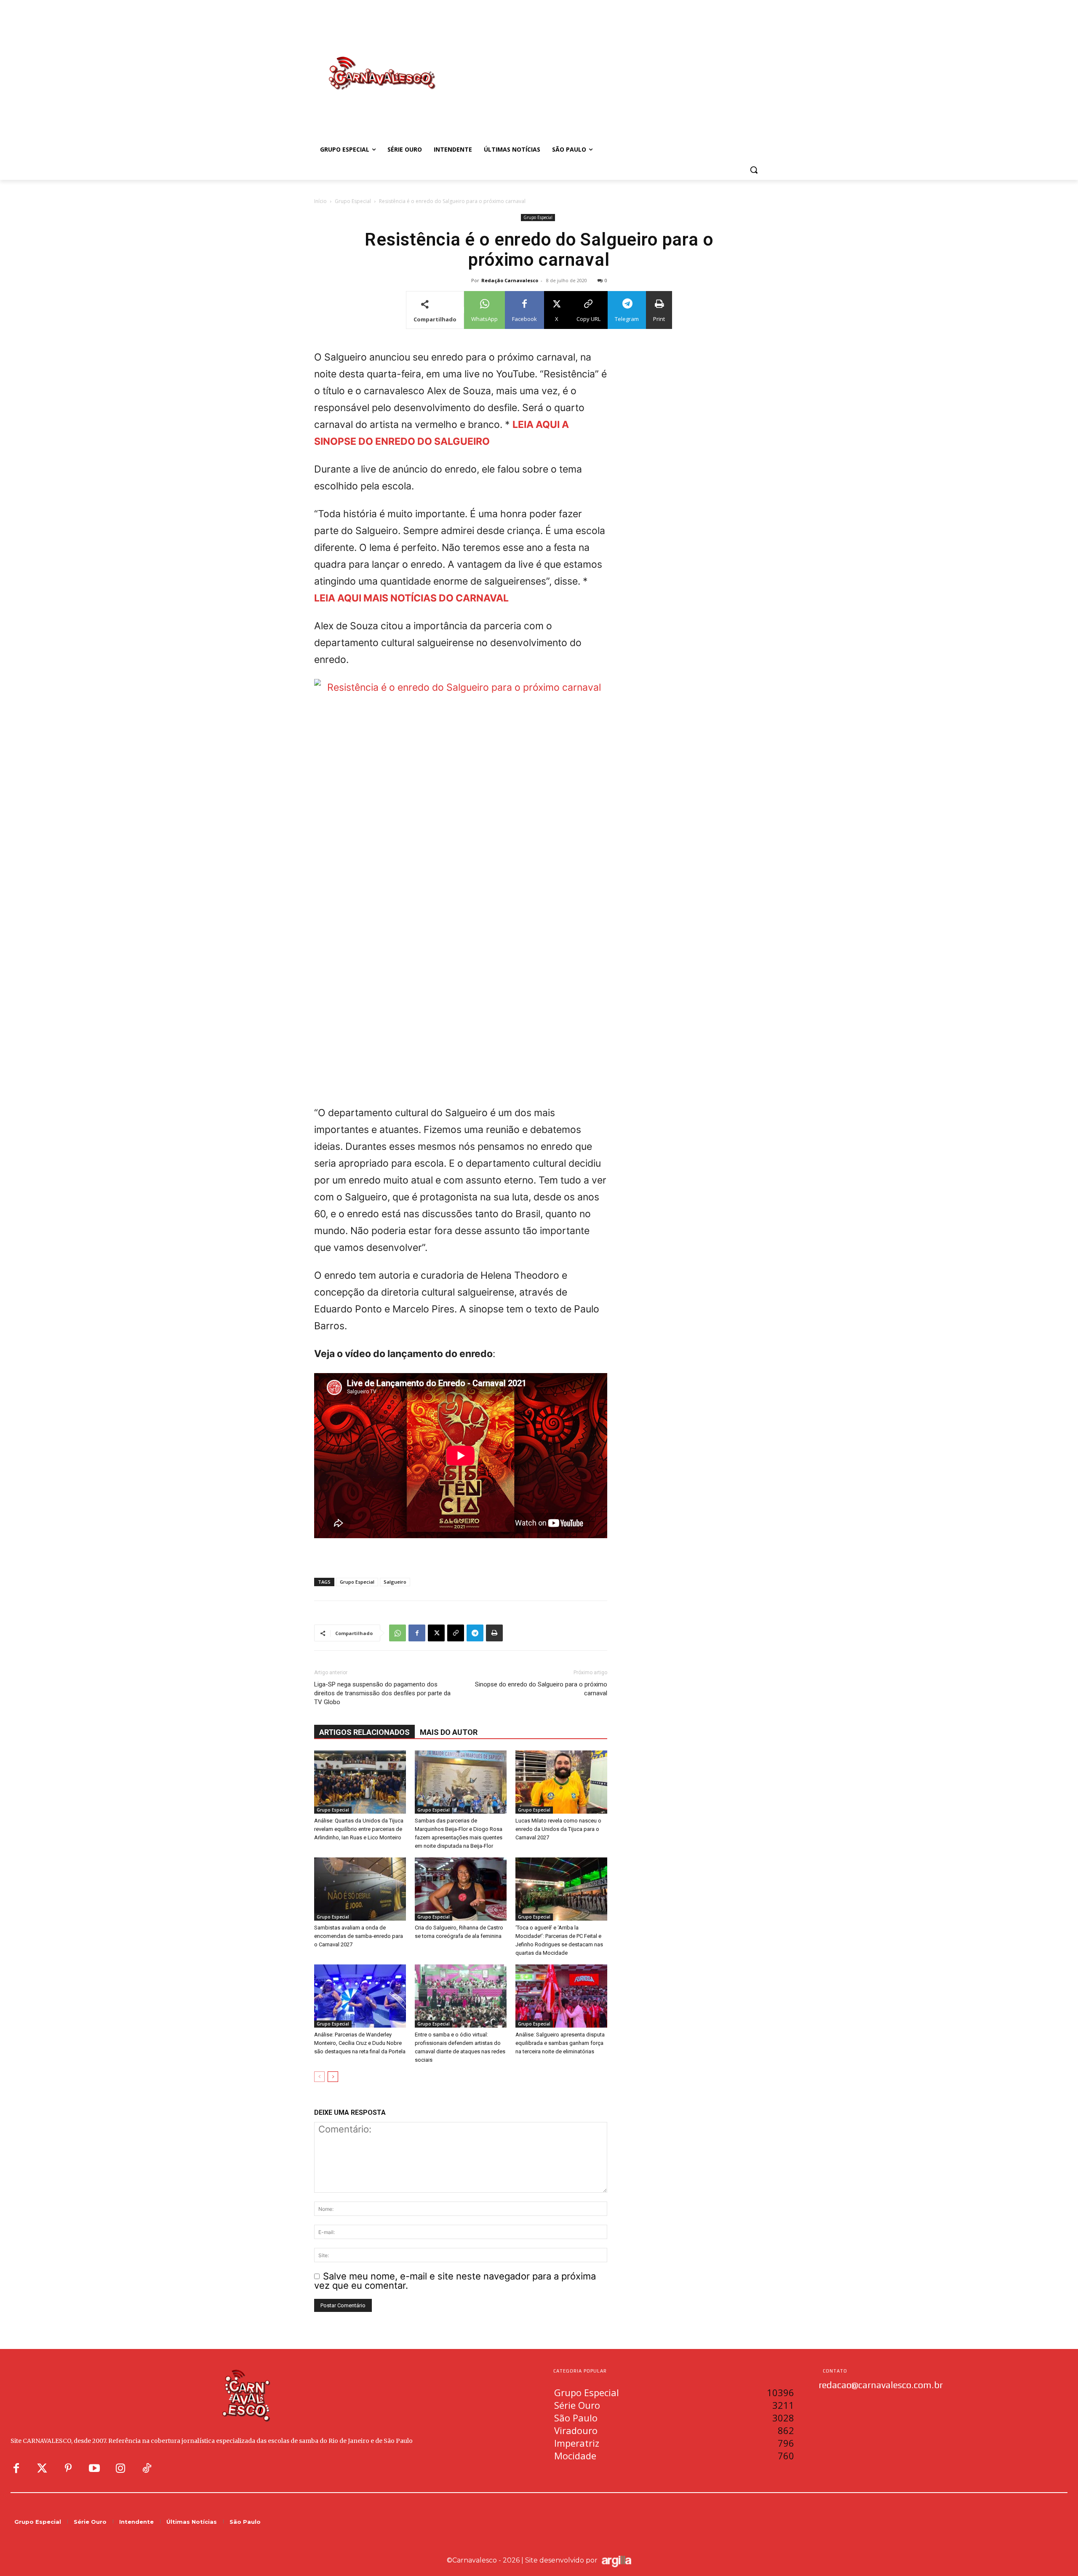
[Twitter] (42, 2469)
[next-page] (333, 2077)
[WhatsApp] (398, 1633)
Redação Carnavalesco (510, 280)
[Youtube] (94, 2469)
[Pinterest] (68, 2469)
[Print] (494, 1633)
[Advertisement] (606, 64)
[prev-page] (319, 2077)
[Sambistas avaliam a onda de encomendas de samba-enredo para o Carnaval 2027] (360, 1889)
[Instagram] (120, 2469)
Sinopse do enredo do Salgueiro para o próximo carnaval (541, 1689)
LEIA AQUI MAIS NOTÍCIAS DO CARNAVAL (411, 598)
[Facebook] (417, 1633)
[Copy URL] (456, 1633)
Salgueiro (395, 1582)
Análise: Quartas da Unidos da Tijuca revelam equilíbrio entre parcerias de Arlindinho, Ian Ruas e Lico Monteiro (359, 1829)
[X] (436, 1633)
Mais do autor (449, 1732)
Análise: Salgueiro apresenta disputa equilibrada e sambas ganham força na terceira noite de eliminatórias (560, 2043)
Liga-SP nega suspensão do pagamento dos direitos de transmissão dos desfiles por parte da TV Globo (382, 1693)
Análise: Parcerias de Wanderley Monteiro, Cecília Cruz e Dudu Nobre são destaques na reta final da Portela (360, 2043)
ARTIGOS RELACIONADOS (364, 1732)
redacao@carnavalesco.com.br (881, 2385)
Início (320, 201)
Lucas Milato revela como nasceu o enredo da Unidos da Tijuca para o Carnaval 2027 (558, 1829)
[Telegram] (475, 1633)
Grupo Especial (353, 201)
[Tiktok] (147, 2469)
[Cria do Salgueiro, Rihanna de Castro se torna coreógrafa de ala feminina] (461, 1889)
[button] (754, 170)
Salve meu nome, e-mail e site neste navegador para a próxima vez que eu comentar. (455, 2281)
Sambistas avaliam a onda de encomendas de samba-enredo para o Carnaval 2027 (359, 1936)
